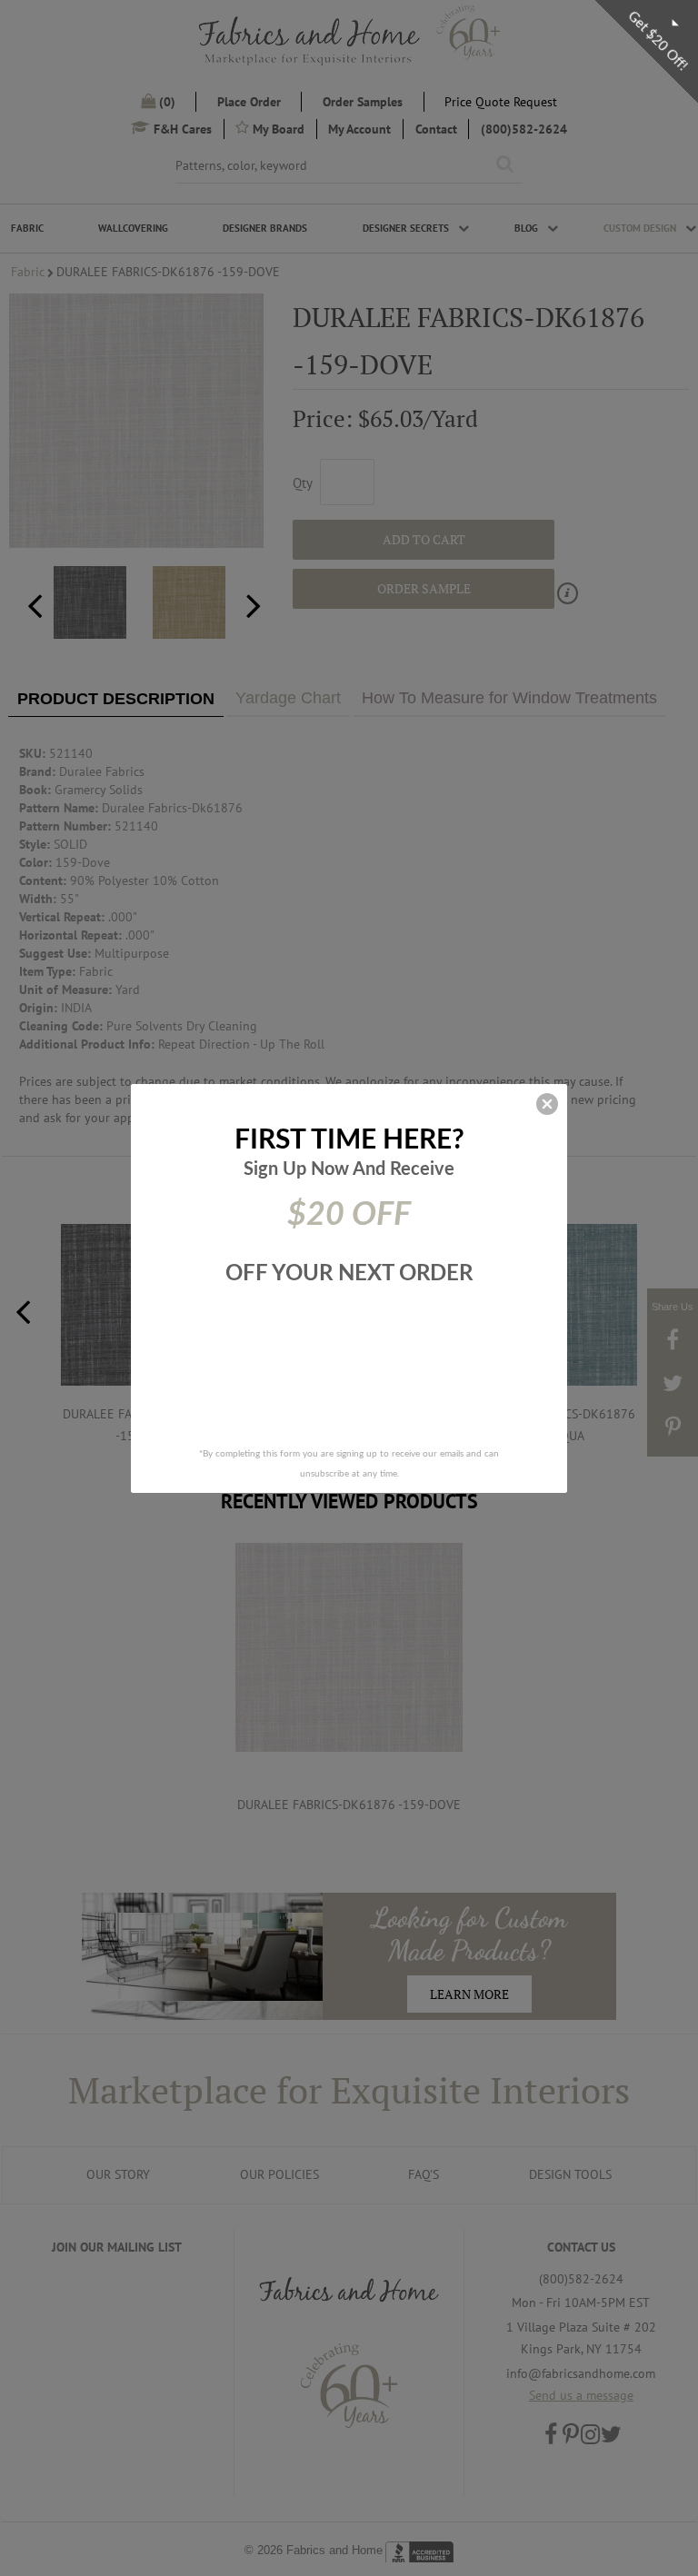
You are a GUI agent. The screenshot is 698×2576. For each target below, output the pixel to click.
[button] (547, 1104)
